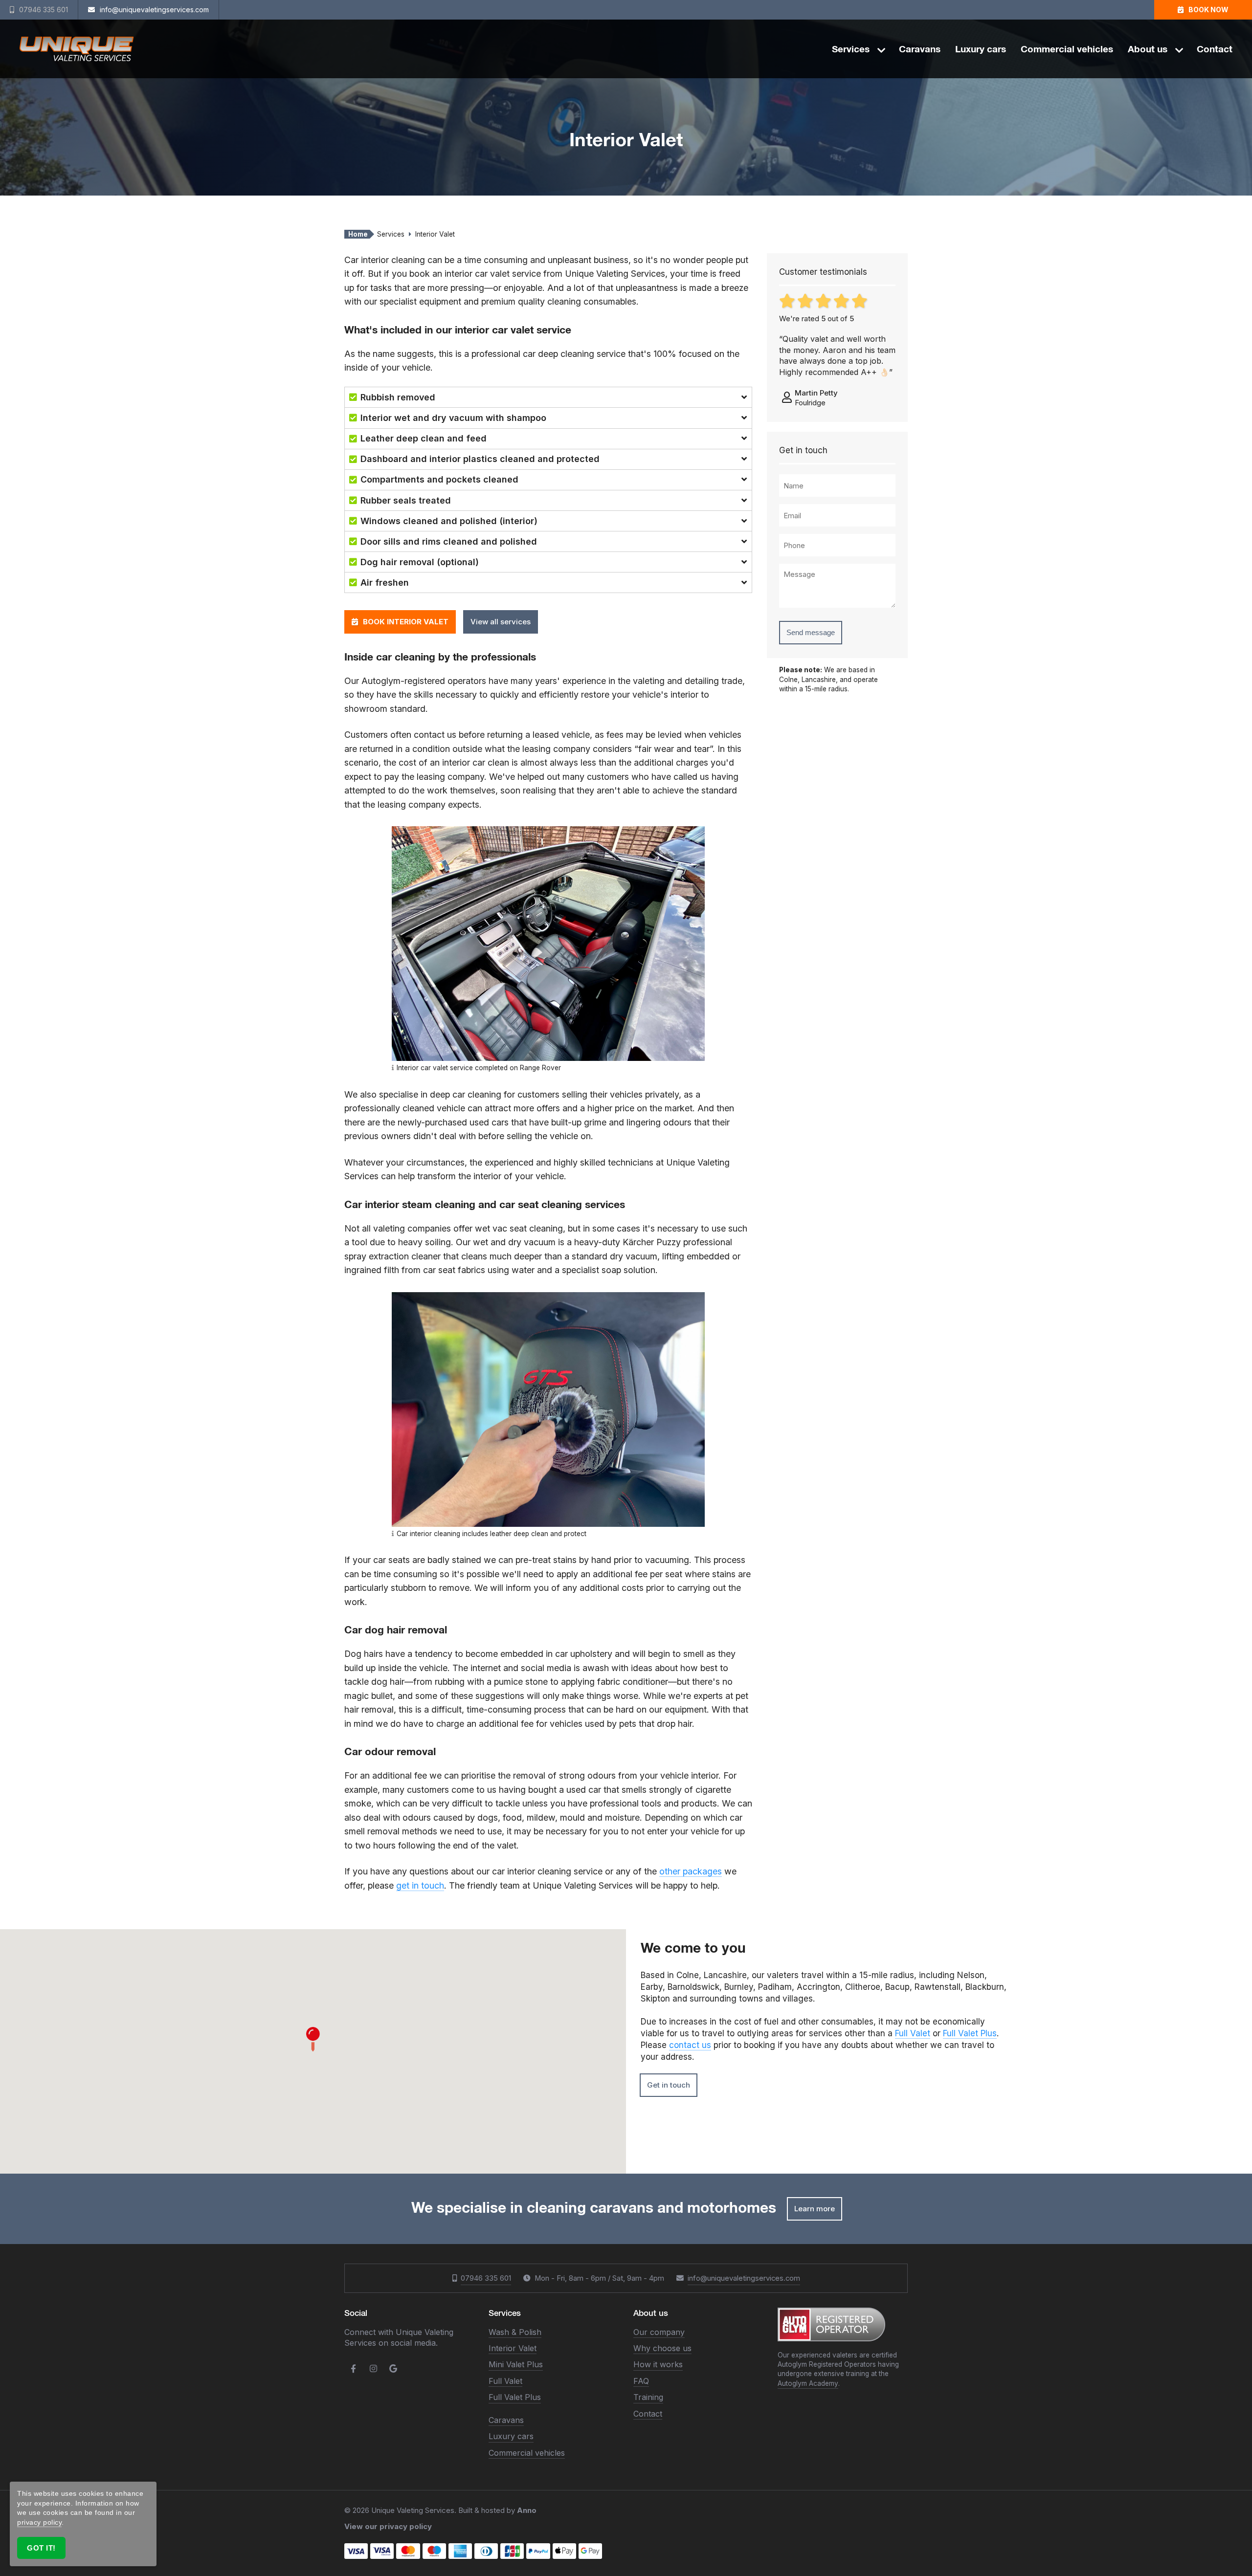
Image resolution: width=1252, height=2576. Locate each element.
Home (358, 234)
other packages (691, 1871)
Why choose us (662, 2348)
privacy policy (39, 2522)
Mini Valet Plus (516, 2364)
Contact (1215, 49)
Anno (527, 2510)
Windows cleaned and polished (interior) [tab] (449, 521)
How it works (658, 2364)
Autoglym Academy (808, 2383)
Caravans (920, 49)
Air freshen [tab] (385, 583)
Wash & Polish (515, 2332)
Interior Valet (513, 2348)
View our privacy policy (388, 2526)
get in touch (420, 1885)
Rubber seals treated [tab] (406, 500)
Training (648, 2397)
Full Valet (913, 2033)
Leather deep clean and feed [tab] (424, 438)
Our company (659, 2332)
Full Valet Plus (970, 2033)
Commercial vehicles (1067, 49)
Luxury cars (981, 49)
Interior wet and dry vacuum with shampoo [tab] (453, 418)
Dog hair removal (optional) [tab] (420, 562)
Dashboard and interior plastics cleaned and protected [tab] (480, 459)
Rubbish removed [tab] (398, 397)
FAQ (641, 2381)
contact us (690, 2045)
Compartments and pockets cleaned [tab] (439, 479)
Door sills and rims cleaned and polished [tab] (449, 541)
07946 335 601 (486, 2278)
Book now (1208, 10)
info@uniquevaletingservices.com (744, 2278)
